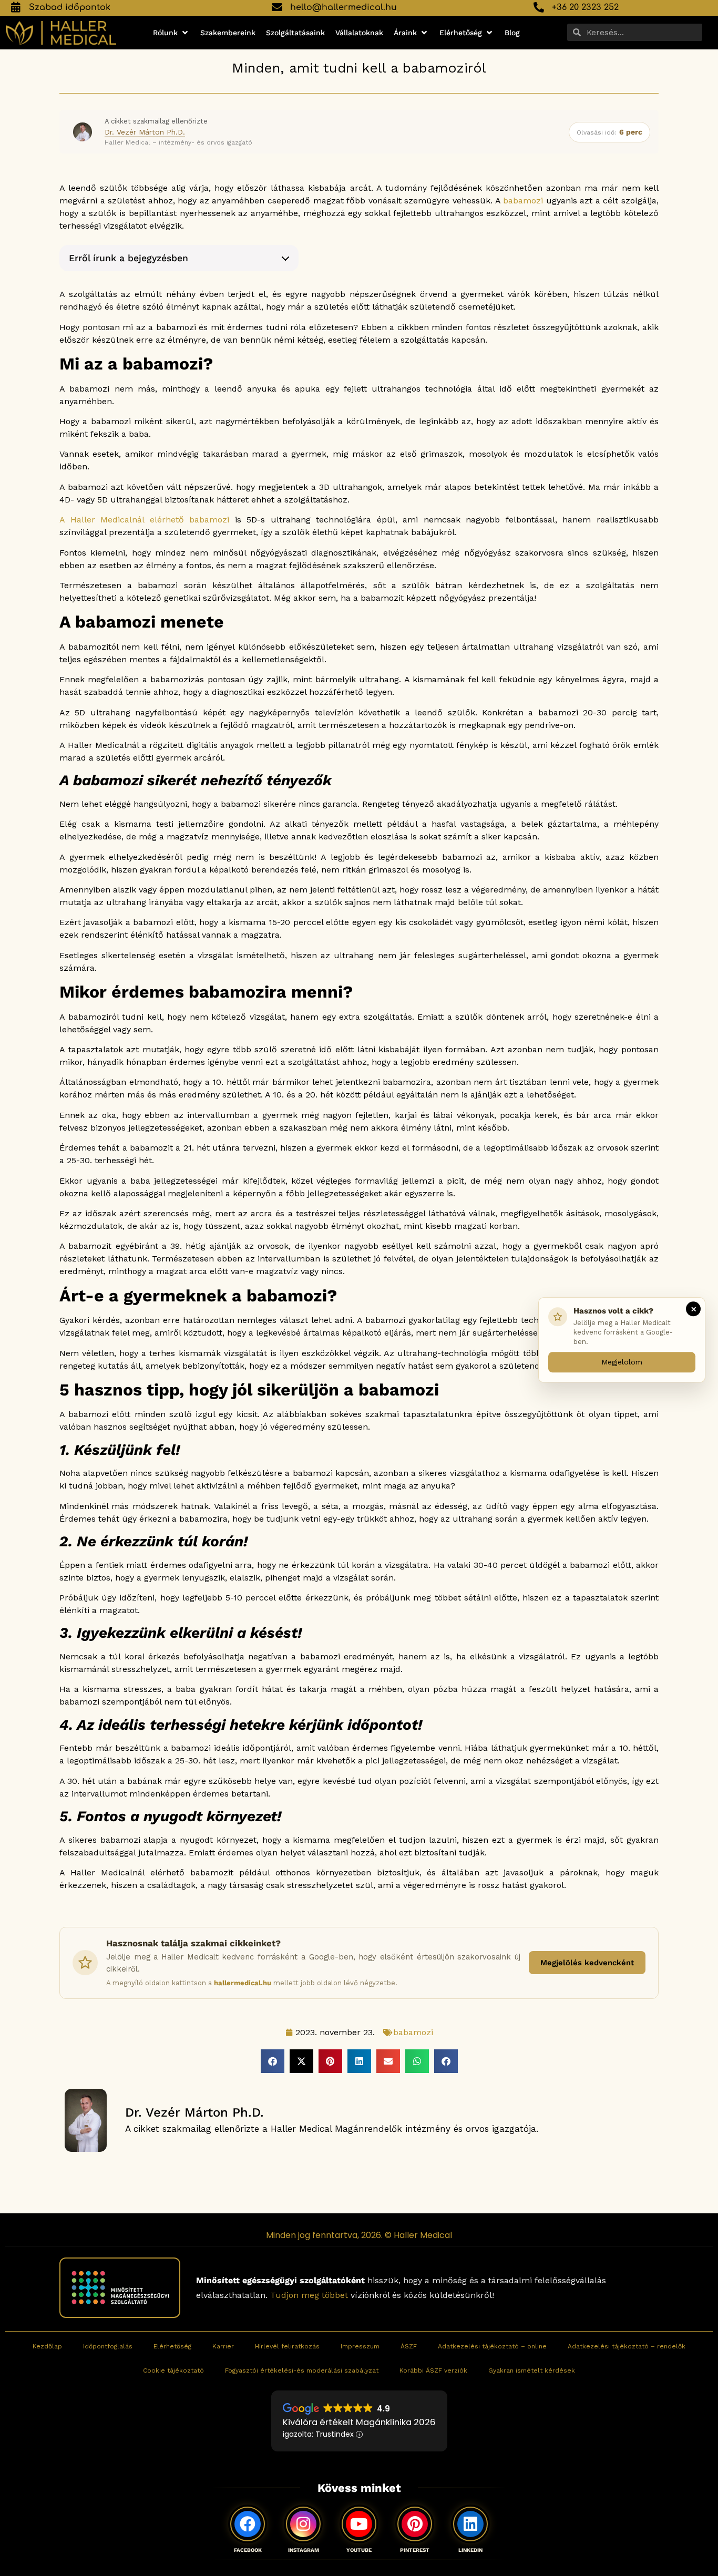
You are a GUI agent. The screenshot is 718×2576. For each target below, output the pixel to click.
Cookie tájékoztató (173, 2370)
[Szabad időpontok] (16, 7)
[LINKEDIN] (470, 2524)
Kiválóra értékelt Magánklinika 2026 (359, 2422)
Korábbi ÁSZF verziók (433, 2370)
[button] (171, 33)
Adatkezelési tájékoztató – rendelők (627, 2346)
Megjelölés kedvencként (587, 1963)
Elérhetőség (172, 2346)
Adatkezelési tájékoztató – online (492, 2346)
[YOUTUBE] (359, 2524)
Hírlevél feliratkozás (287, 2346)
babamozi (523, 201)
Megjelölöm (622, 1361)
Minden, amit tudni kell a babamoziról (359, 68)
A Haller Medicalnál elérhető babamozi (144, 520)
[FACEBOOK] (248, 2524)
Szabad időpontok (70, 7)
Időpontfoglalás (108, 2346)
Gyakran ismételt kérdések (532, 2370)
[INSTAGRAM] (303, 2524)
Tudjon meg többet (309, 2295)
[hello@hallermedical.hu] (277, 7)
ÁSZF (409, 2346)
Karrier (223, 2346)
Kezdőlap (47, 2346)
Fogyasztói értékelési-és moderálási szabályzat (302, 2370)
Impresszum (360, 2346)
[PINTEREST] (415, 2524)
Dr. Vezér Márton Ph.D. (145, 132)
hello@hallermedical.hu (343, 7)
